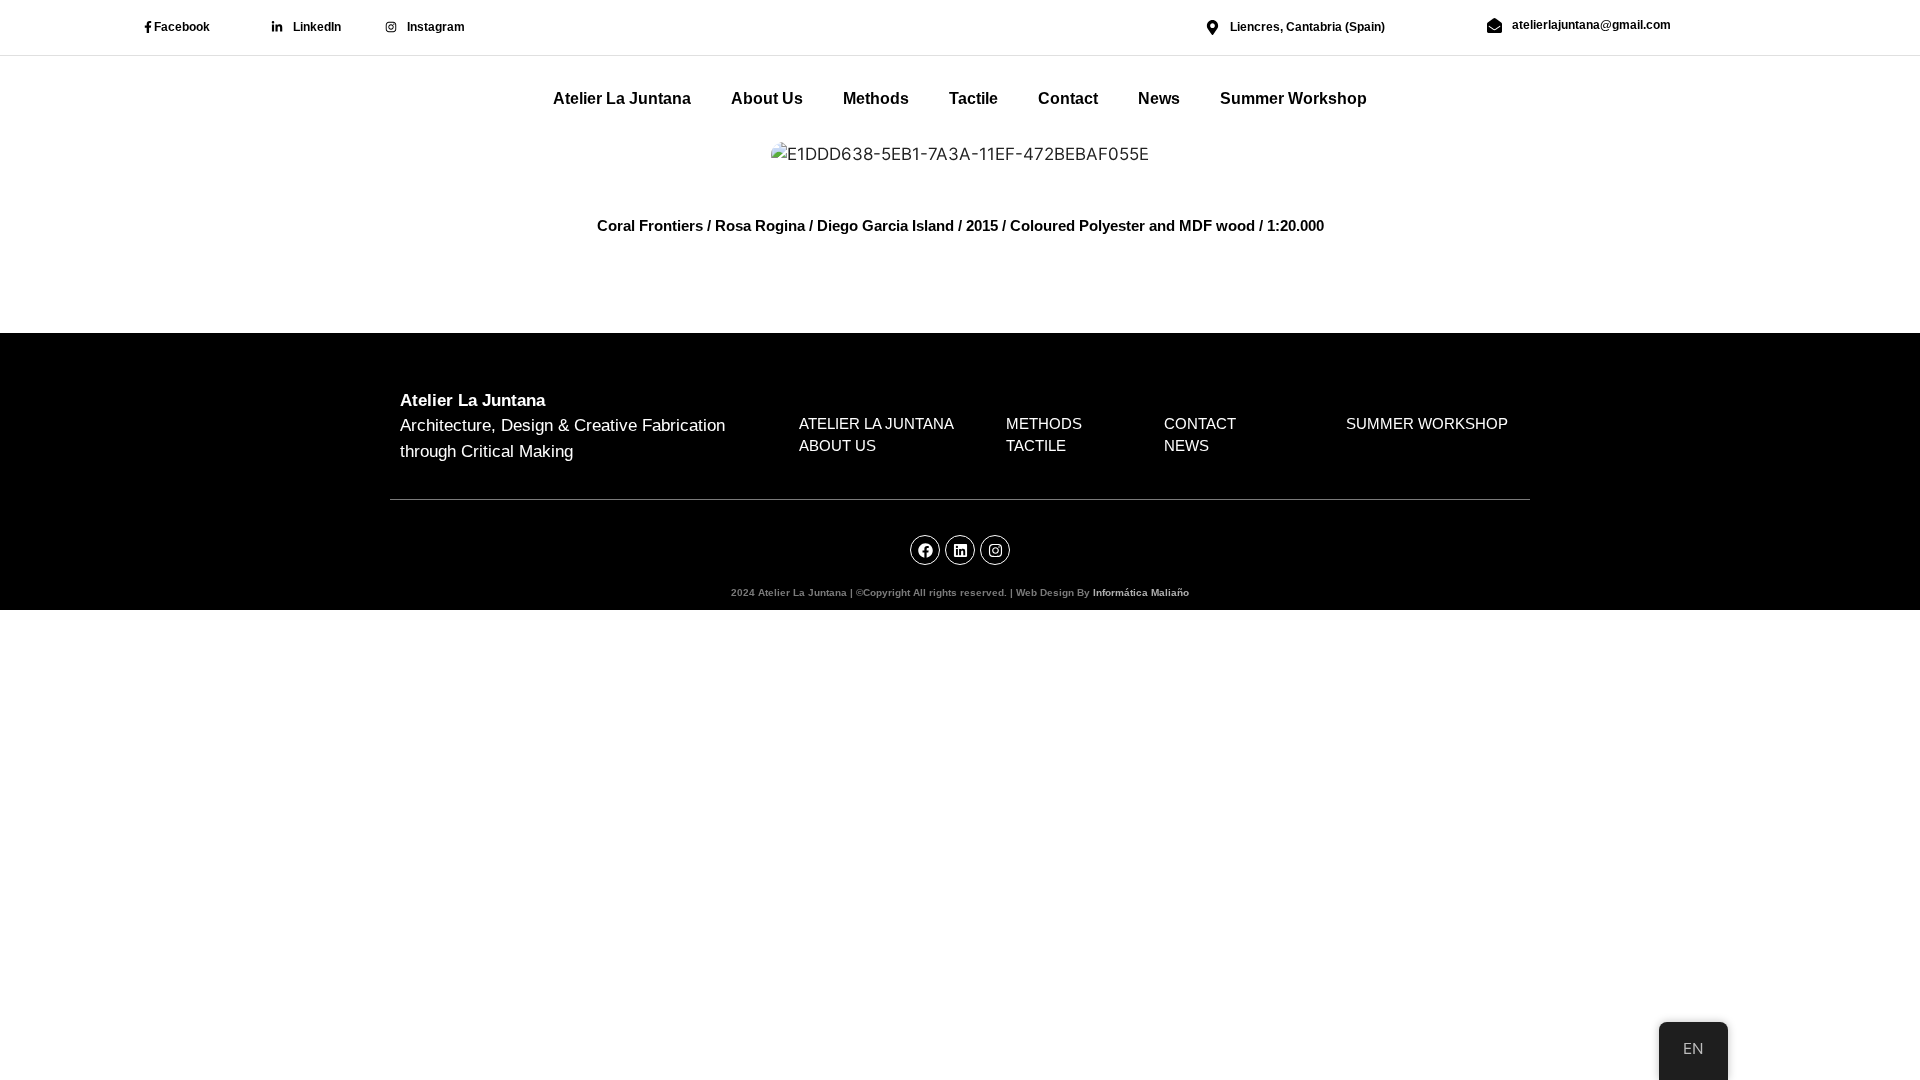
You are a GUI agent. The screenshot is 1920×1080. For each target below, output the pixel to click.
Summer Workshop (1293, 98)
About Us (767, 98)
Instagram (436, 27)
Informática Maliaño (1141, 592)
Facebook (182, 27)
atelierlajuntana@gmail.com (1591, 25)
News (1159, 98)
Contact (1068, 98)
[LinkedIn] (277, 27)
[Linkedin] (960, 550)
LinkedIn (317, 27)
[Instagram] (391, 27)
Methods (876, 98)
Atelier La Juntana (622, 98)
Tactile (973, 98)
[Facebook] (148, 27)
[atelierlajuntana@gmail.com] (1494, 25)
